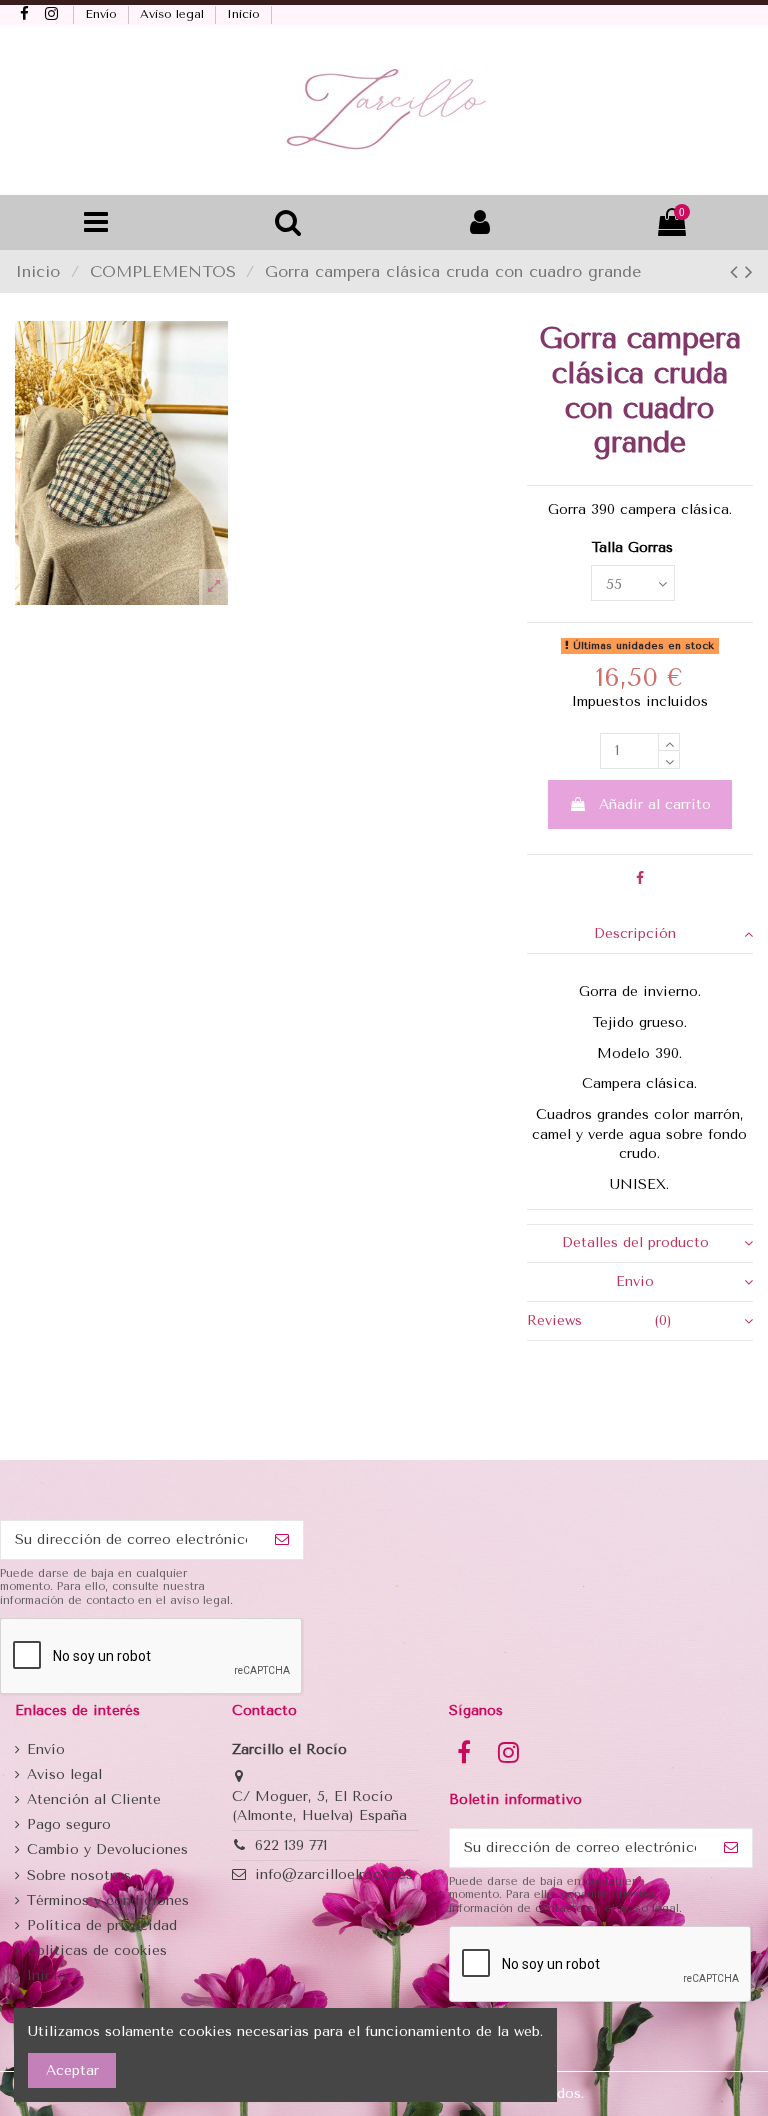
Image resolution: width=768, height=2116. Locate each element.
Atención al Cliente (94, 1799)
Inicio (245, 14)
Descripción (635, 933)
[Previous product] (737, 272)
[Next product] (749, 272)
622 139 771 (291, 1845)
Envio (635, 1281)
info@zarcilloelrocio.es (334, 1874)
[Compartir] (640, 878)
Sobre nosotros (79, 1875)
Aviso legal (174, 14)
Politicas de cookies (97, 1950)
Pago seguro (69, 1824)
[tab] (640, 934)
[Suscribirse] (282, 1540)
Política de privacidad (102, 1925)
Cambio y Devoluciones (107, 1849)
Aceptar (72, 2070)
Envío (103, 14)
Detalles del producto (635, 1242)
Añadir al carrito (655, 804)
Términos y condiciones (108, 1900)
